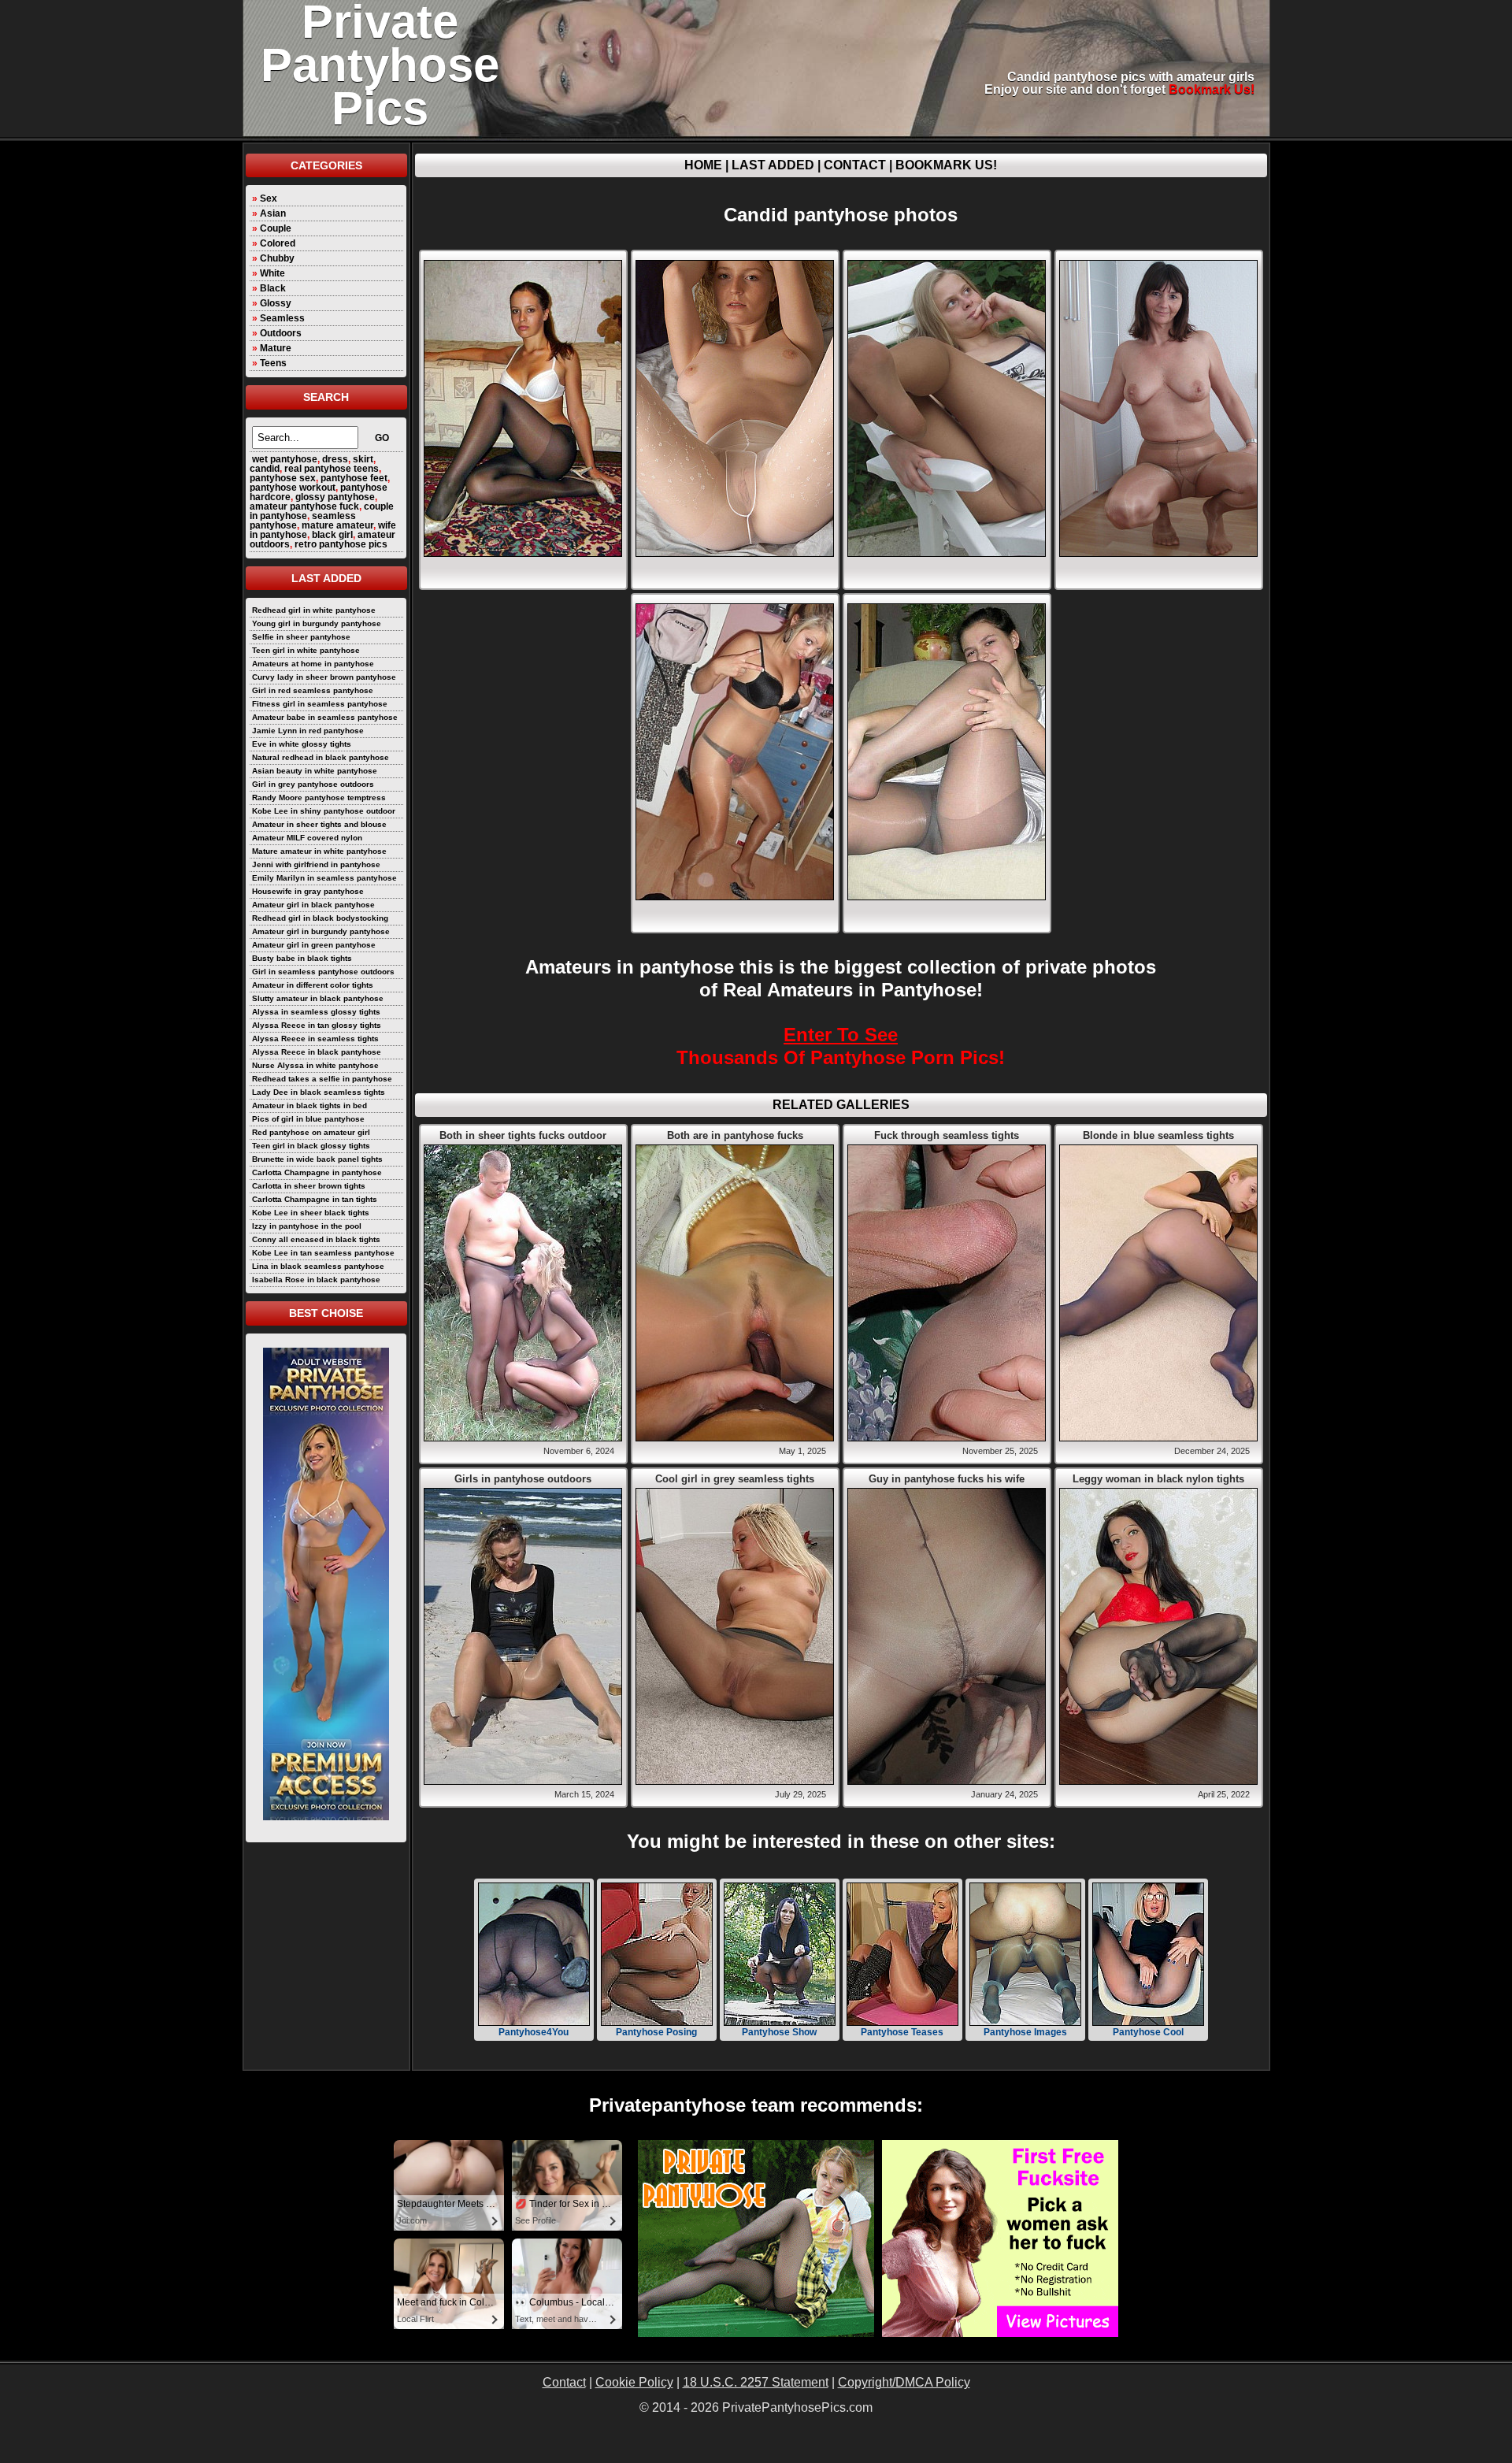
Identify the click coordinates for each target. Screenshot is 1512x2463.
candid (265, 469)
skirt (363, 459)
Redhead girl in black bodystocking (320, 918)
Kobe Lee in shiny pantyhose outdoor (324, 811)
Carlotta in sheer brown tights (309, 1186)
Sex (269, 198)
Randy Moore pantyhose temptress (319, 798)
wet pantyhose (285, 459)
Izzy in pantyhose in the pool (307, 1226)
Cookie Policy (634, 2382)
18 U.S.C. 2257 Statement (756, 2382)
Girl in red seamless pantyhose (313, 690)
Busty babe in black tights (302, 958)
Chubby (277, 258)
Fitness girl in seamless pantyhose (320, 704)
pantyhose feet (354, 478)
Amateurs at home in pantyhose (313, 664)
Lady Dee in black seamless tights (319, 1092)
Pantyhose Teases (902, 2032)
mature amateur (337, 525)
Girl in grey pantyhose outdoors (313, 784)
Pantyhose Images (1025, 2032)
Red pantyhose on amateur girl (311, 1132)
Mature (276, 348)
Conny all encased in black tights (316, 1239)
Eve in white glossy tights (302, 744)
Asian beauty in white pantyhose (315, 771)
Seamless (282, 318)
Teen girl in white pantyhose (306, 650)
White (272, 273)
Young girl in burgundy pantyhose (317, 623)
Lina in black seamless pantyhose (318, 1266)
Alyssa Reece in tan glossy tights (317, 1025)
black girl (332, 535)
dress (335, 459)
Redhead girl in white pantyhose (314, 610)
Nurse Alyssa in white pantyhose (315, 1065)
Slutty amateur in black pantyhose (318, 998)
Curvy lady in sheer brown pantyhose (324, 677)
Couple (276, 228)
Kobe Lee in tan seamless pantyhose (323, 1253)
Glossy (276, 303)
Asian (273, 213)
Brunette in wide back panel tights (317, 1159)
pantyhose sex (283, 478)
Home (703, 165)
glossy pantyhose (335, 497)
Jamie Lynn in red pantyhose (308, 731)
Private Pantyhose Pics (380, 65)
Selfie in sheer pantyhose (301, 637)
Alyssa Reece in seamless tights (315, 1039)
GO (382, 438)
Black (273, 288)
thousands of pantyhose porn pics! (841, 1046)
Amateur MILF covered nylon (307, 838)
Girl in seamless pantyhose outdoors (323, 972)
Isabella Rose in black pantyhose (316, 1280)
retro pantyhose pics (341, 544)
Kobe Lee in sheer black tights (311, 1213)
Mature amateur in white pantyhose (319, 851)
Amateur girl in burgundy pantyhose (321, 931)
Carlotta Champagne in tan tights (315, 1199)
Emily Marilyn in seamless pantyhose (324, 878)
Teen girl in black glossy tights (311, 1146)
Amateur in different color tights (313, 985)
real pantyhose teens (332, 469)
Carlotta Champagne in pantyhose (317, 1172)
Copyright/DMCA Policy (904, 2382)
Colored (278, 243)
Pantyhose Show (779, 2032)
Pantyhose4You (534, 2032)
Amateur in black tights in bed (309, 1105)
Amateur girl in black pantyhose (313, 905)
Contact (855, 165)
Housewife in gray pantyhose (308, 891)
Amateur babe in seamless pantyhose (325, 717)
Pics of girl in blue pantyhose (308, 1119)
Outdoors (281, 333)
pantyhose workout (293, 488)
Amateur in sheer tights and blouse (319, 824)
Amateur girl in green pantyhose (314, 945)
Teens (273, 363)
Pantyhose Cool (1148, 2032)
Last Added (773, 165)
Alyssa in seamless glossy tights (316, 1012)
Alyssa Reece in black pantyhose (317, 1052)
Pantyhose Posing (656, 2032)
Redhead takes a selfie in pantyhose (322, 1079)
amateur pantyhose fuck (304, 506)
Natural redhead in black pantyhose (321, 757)
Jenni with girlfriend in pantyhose (316, 864)
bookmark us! (1212, 89)
